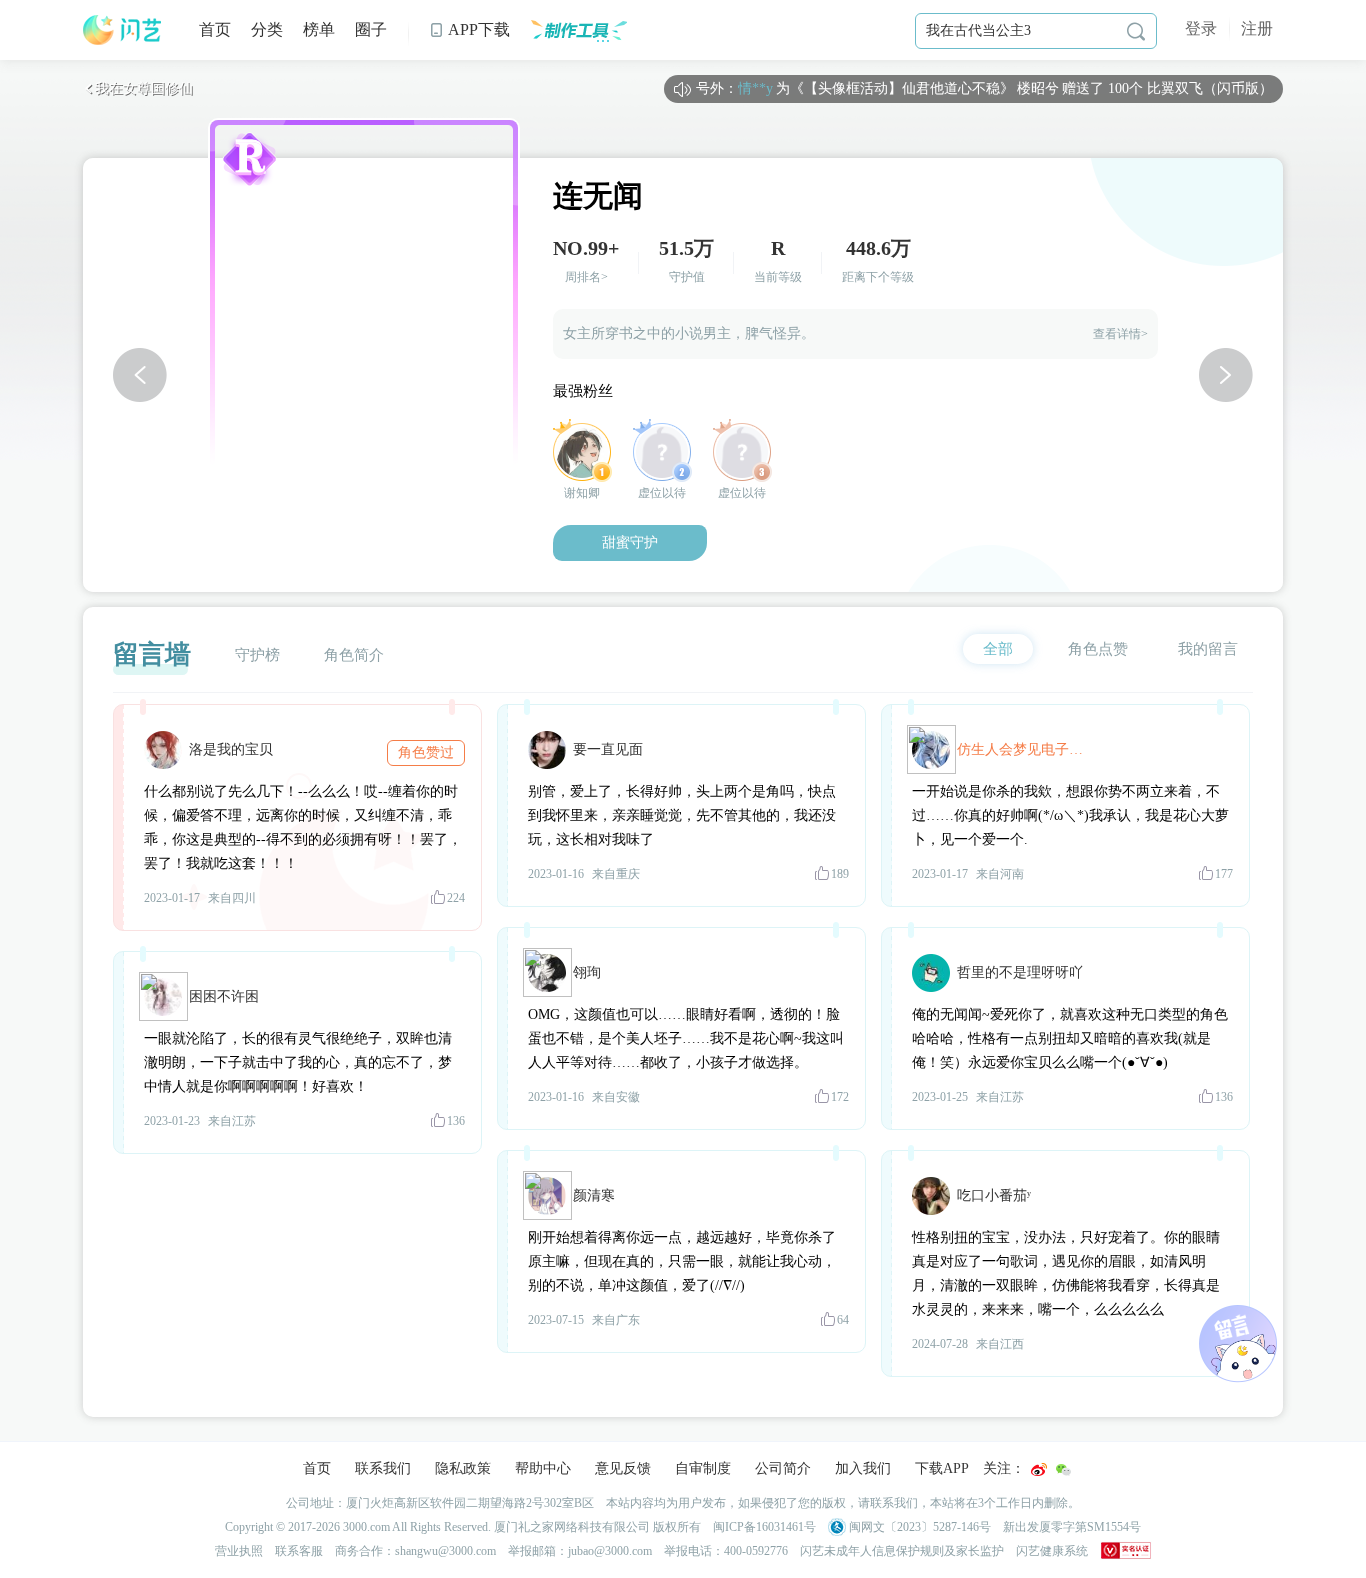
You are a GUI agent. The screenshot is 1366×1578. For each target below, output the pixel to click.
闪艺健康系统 (1052, 1551)
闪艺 (123, 30)
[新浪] (1039, 1469)
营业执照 (239, 1551)
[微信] (1063, 1469)
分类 (267, 29)
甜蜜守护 (630, 542)
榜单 (319, 29)
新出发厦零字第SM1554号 (1072, 1527)
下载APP (942, 1468)
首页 (215, 29)
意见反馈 (623, 1468)
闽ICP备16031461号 (764, 1527)
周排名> (586, 277)
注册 (1257, 28)
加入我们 (863, 1468)
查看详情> (1120, 334)
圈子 (371, 29)
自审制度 (703, 1468)
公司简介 (783, 1468)
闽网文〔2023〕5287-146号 (918, 1527)
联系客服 (299, 1551)
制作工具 (578, 30)
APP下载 (469, 29)
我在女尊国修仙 (138, 88)
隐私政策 (463, 1468)
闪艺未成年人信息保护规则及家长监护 (902, 1551)
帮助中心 (543, 1468)
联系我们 (383, 1468)
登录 (1201, 28)
